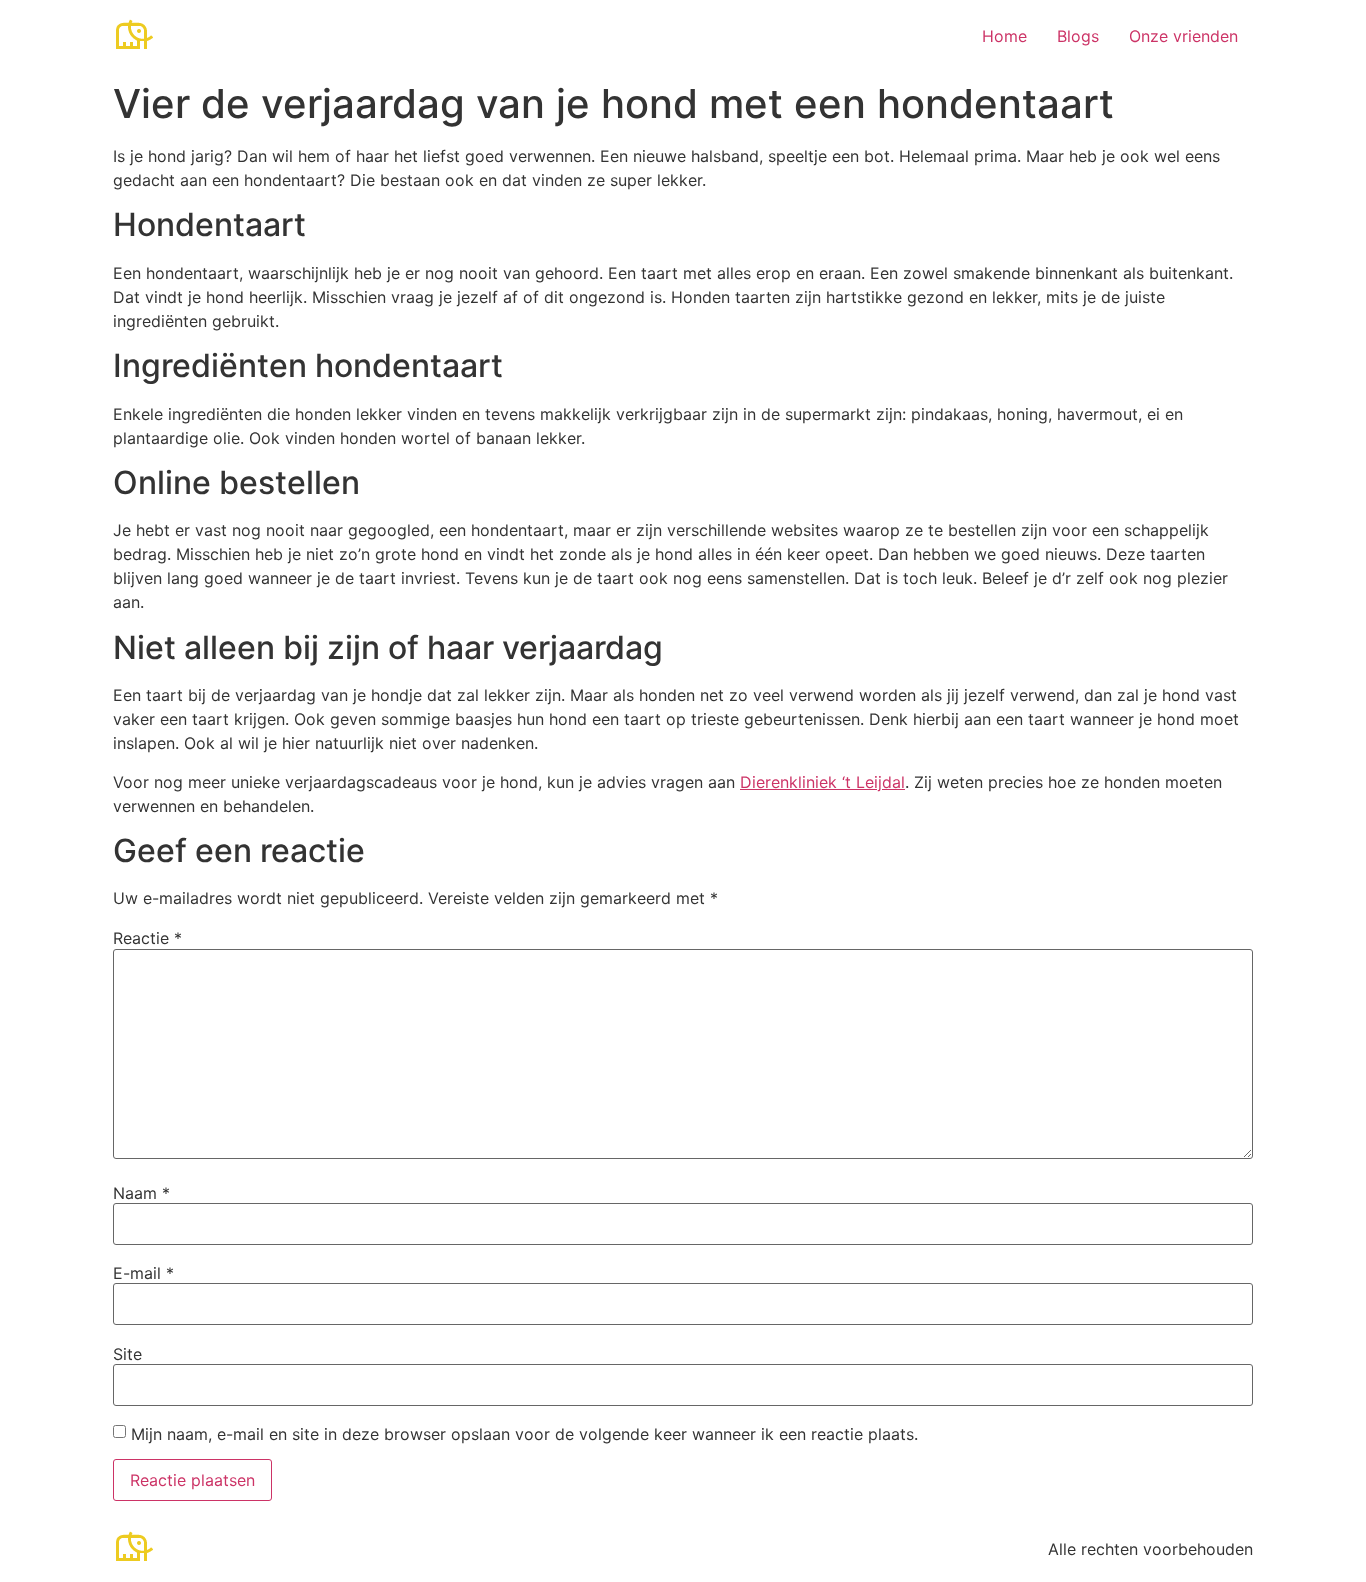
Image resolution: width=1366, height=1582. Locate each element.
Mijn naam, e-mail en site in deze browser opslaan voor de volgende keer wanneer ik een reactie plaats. (524, 1434)
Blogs (1078, 36)
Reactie (147, 938)
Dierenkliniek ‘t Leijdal (822, 782)
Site (127, 1354)
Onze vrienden (1183, 36)
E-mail (143, 1273)
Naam (141, 1193)
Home (1004, 36)
